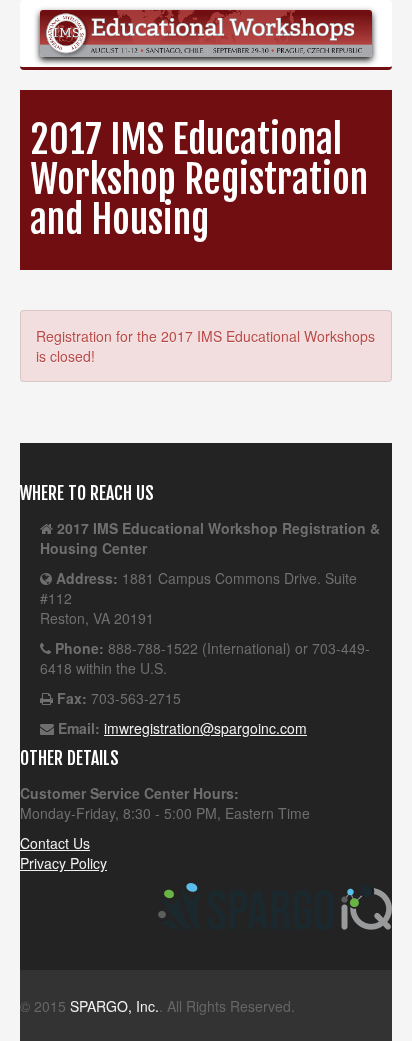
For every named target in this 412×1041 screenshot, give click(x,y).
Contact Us (55, 843)
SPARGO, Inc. (114, 1006)
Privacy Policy (63, 863)
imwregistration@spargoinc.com (205, 728)
